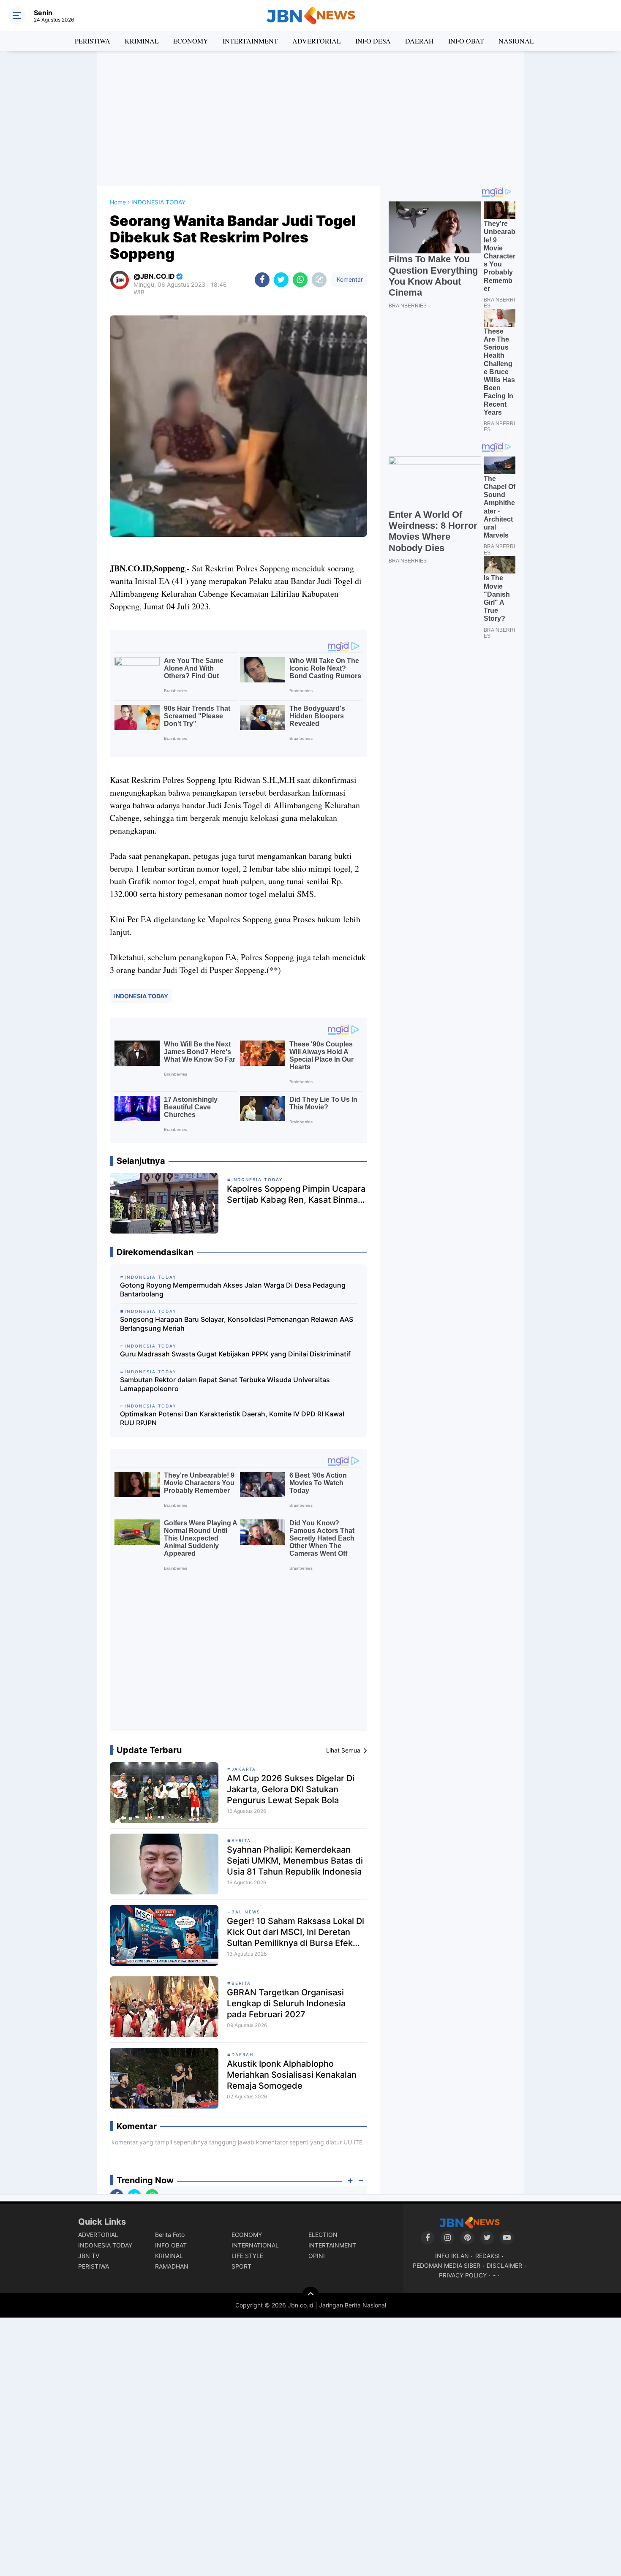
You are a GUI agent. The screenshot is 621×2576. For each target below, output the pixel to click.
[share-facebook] (262, 280)
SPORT (241, 2266)
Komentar (349, 279)
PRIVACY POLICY (463, 2275)
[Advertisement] (310, 118)
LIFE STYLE (247, 2256)
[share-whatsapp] (300, 280)
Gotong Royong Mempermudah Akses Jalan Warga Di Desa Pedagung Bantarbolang (233, 1289)
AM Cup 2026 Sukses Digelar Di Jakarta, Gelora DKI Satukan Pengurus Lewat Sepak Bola (291, 1789)
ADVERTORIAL (317, 41)
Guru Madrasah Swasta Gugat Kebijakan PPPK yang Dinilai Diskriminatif (235, 1354)
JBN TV (89, 2256)
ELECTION (323, 2235)
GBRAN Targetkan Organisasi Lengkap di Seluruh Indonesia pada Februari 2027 (286, 2003)
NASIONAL (516, 41)
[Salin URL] (319, 280)
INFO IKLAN (452, 2256)
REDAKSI (488, 2256)
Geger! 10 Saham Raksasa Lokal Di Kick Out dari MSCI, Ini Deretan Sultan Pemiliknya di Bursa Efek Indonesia (296, 1932)
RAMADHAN (172, 2266)
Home (118, 202)
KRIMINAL (142, 41)
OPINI (317, 2256)
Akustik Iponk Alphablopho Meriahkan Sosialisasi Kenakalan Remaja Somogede (292, 2075)
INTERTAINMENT (250, 41)
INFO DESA (373, 41)
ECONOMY (191, 41)
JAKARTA (244, 1769)
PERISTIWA (93, 41)
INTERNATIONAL (255, 2245)
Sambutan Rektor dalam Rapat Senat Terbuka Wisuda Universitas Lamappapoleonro (225, 1384)
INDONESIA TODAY (141, 996)
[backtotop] (310, 2295)
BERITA (241, 1840)
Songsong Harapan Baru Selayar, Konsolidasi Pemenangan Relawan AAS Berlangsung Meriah (237, 1324)
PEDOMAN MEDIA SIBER (447, 2265)
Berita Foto (170, 2235)
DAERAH (419, 41)
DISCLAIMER (504, 2265)
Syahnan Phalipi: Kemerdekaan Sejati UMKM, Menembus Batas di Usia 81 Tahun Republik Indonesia (295, 1861)
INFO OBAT (466, 41)
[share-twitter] (281, 280)
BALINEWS (246, 1912)
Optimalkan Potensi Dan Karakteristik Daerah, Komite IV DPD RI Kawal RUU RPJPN (232, 1418)
